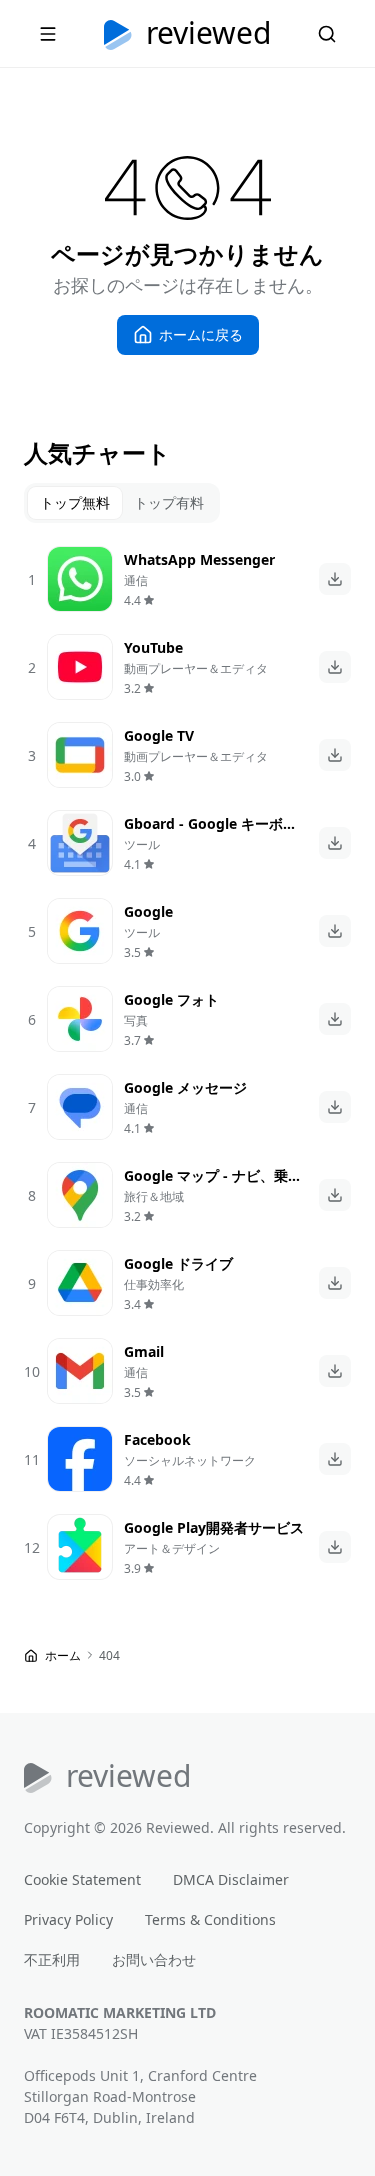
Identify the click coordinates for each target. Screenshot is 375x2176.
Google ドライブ (178, 1263)
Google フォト (171, 999)
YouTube (153, 647)
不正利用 (52, 1959)
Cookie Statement (82, 1879)
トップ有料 (169, 502)
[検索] (327, 34)
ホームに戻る (201, 334)
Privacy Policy (68, 1919)
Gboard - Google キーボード (210, 834)
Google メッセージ (185, 1087)
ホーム (63, 1655)
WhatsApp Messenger (199, 559)
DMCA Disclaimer (231, 1879)
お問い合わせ (154, 1959)
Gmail (144, 1351)
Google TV (159, 735)
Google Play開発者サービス (214, 1527)
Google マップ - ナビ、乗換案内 (213, 1186)
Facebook (157, 1439)
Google (148, 911)
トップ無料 (75, 502)
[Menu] (48, 34)
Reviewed (208, 34)
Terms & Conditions (210, 1919)
